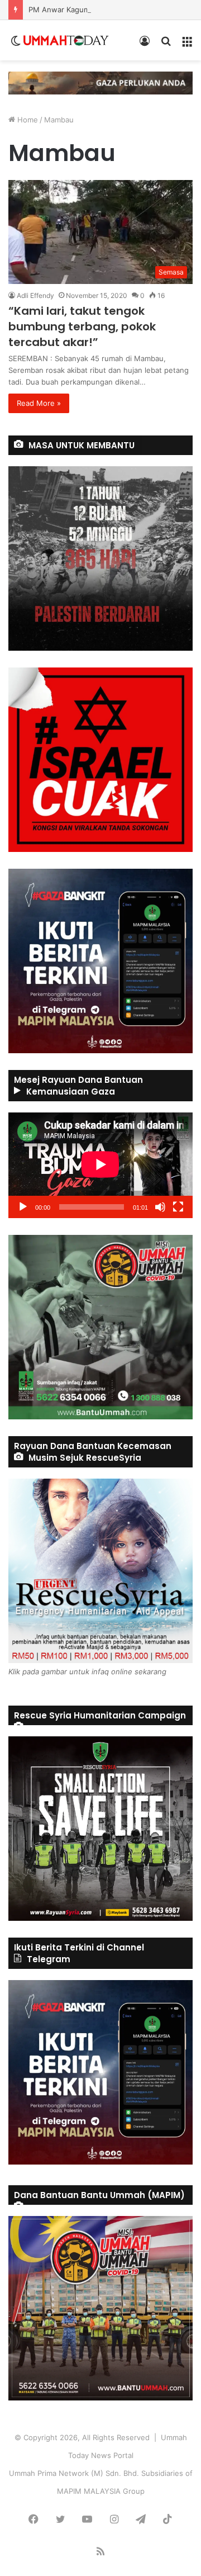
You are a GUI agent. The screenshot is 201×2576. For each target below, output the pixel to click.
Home (27, 120)
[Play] (23, 1207)
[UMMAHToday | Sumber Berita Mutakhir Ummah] (66, 40)
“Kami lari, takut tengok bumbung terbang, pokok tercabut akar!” (82, 326)
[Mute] (160, 1207)
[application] (100, 1165)
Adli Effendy (35, 295)
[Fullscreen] (178, 1207)
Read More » (39, 403)
